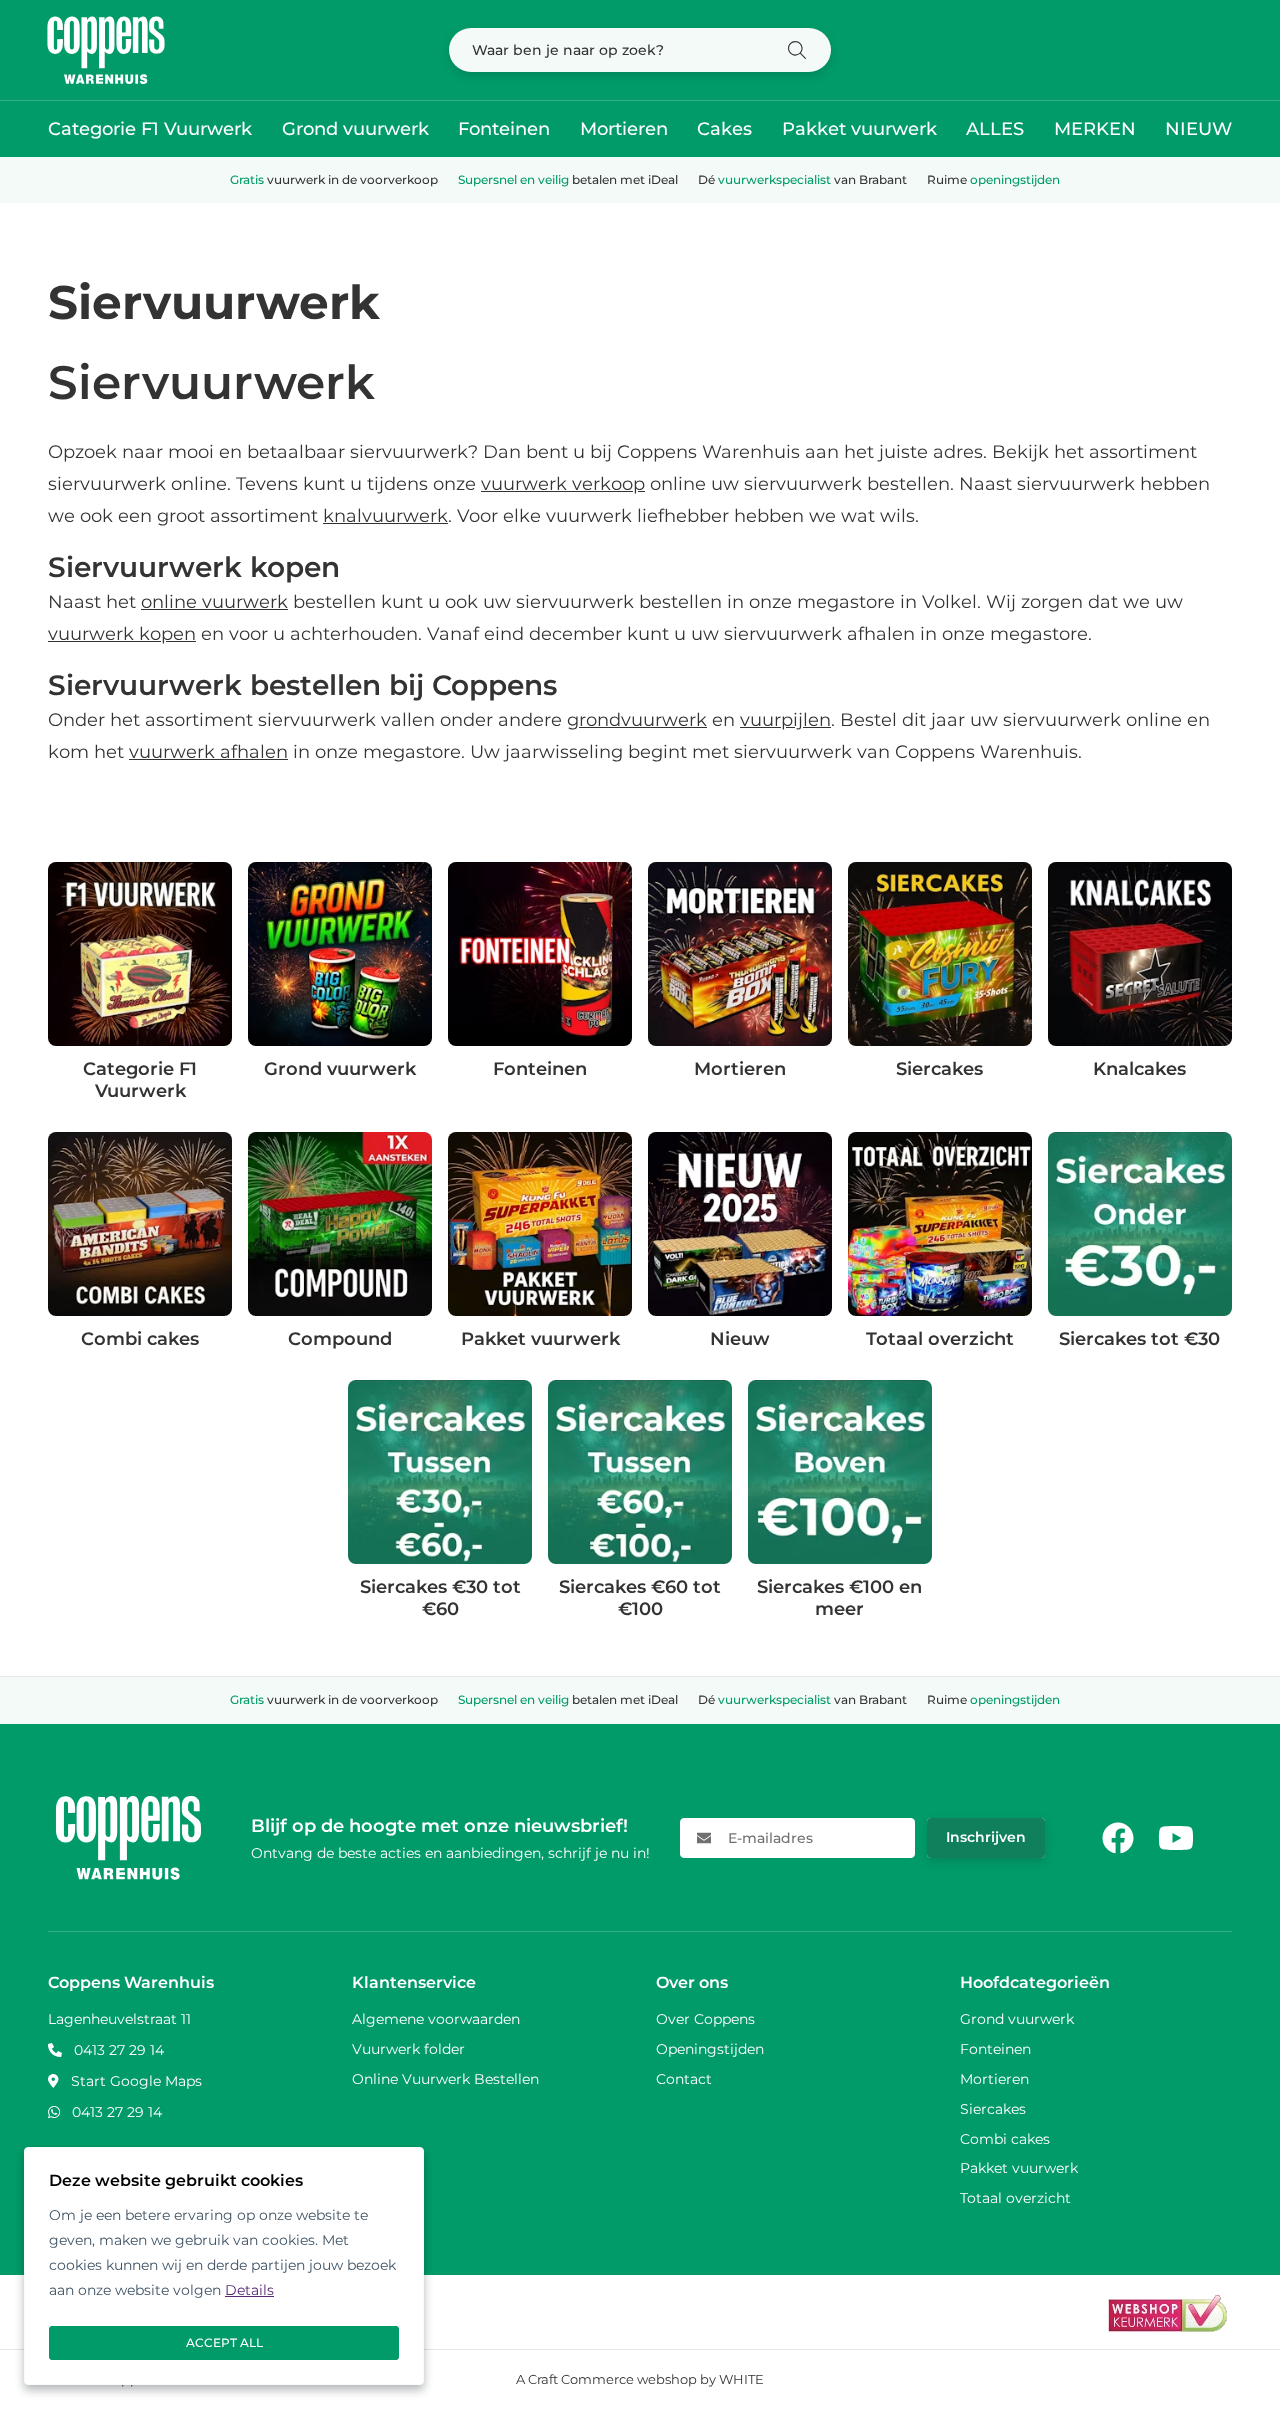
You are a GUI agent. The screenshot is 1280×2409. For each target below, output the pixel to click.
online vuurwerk (214, 602)
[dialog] (224, 2266)
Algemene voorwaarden (436, 2019)
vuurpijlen (785, 720)
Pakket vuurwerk (859, 129)
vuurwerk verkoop (563, 484)
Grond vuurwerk (355, 129)
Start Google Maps (136, 2081)
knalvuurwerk (385, 516)
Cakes (724, 129)
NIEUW (1198, 129)
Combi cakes (1005, 2139)
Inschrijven (986, 1837)
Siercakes (993, 2109)
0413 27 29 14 (119, 2050)
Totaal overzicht (1015, 2198)
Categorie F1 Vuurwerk (150, 129)
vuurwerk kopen (122, 634)
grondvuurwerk (637, 720)
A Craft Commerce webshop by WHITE (640, 2379)
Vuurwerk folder (408, 2049)
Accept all (224, 2342)
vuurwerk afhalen (208, 752)
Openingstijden (710, 2049)
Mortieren (624, 129)
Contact (684, 2079)
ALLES (995, 129)
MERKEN (1095, 129)
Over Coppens (705, 2019)
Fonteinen (504, 129)
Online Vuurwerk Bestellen (445, 2079)
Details (249, 2290)
